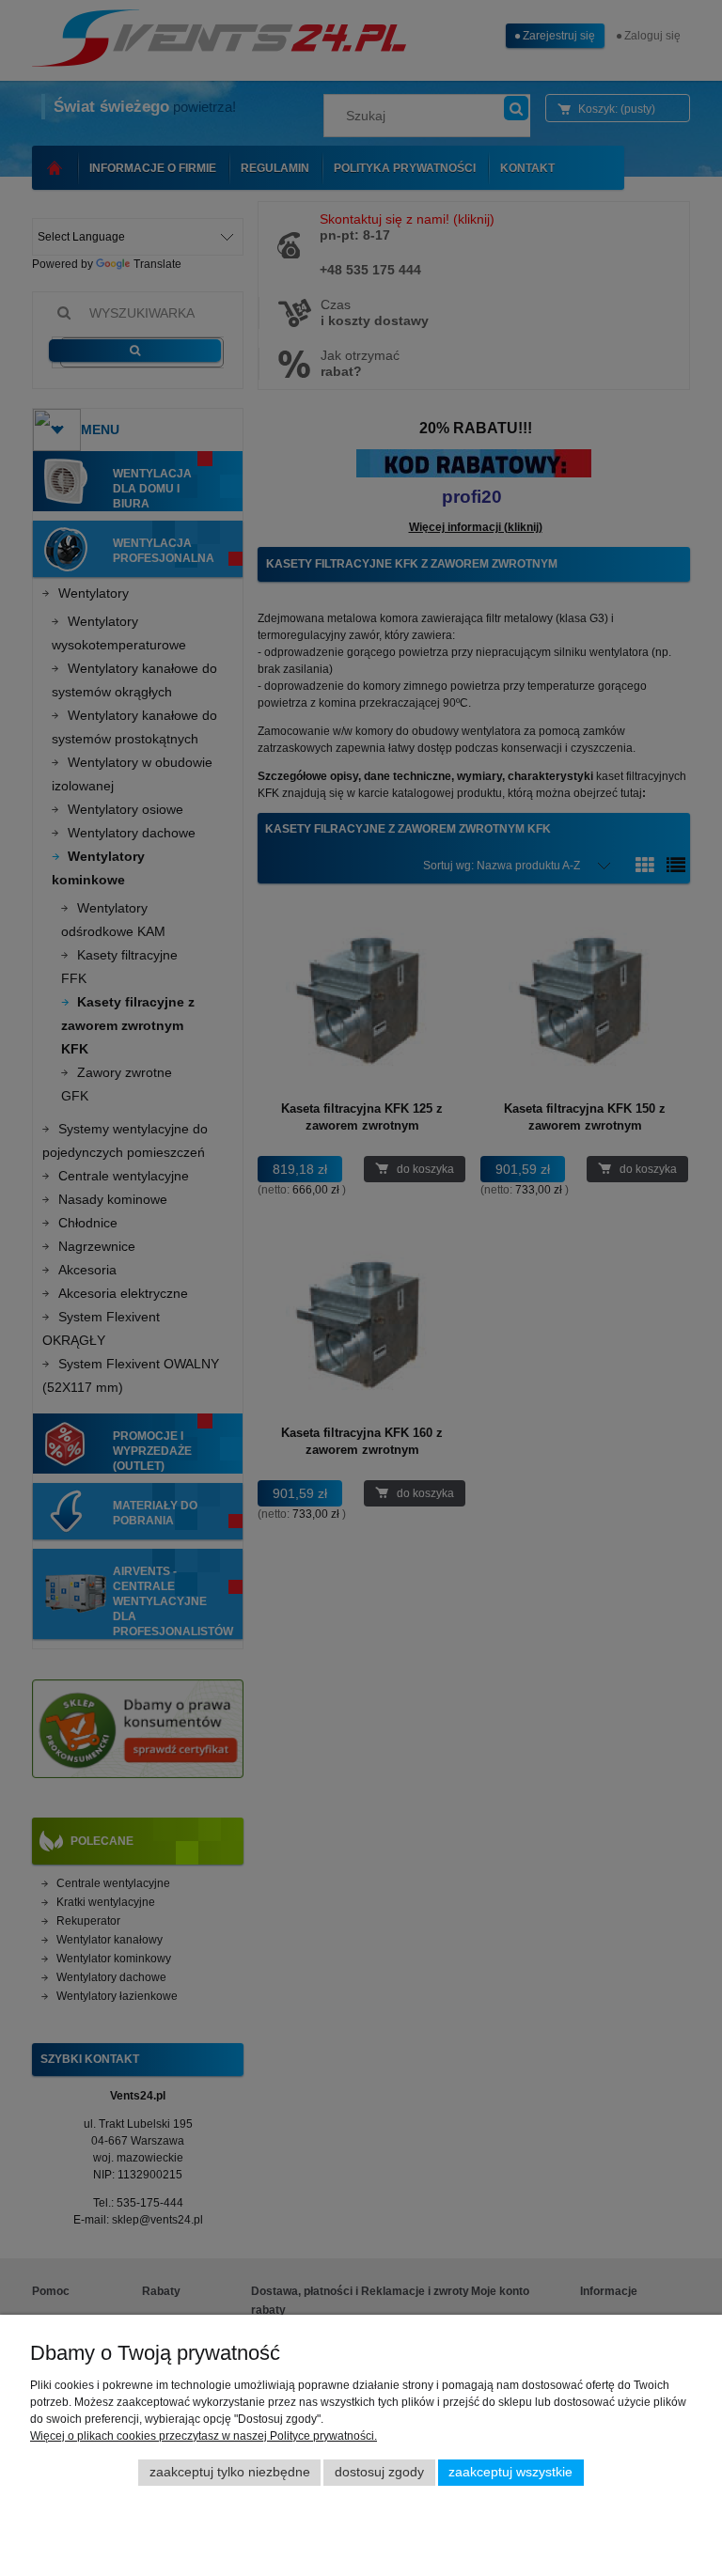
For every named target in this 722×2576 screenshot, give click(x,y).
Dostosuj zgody (379, 2472)
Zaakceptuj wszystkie (510, 2472)
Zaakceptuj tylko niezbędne (230, 2472)
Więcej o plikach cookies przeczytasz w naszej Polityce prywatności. (204, 2436)
